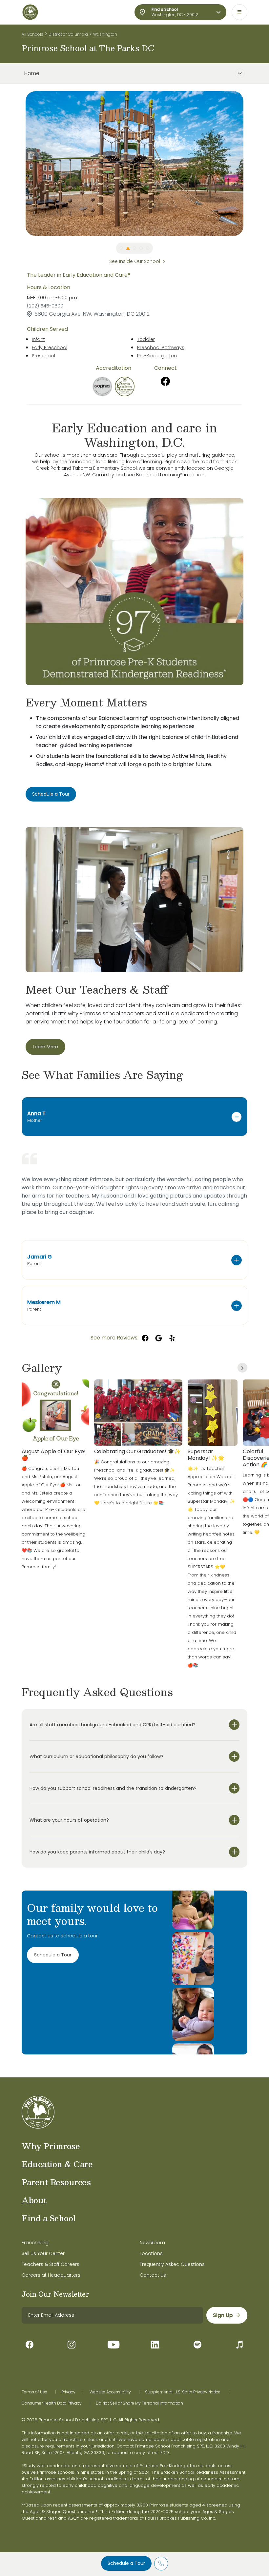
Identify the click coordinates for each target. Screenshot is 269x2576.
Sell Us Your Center (43, 2253)
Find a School (49, 2218)
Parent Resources (56, 2182)
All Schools (32, 34)
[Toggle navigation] (239, 12)
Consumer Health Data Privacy (52, 2403)
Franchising (35, 2243)
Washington (105, 34)
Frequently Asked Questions (172, 2264)
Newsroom (152, 2243)
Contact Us (153, 2275)
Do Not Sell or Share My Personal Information (139, 2403)
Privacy (68, 2392)
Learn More (45, 1047)
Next (248, 164)
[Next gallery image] (242, 1368)
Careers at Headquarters (51, 2275)
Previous (21, 164)
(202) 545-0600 (45, 306)
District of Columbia (68, 34)
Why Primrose (51, 2146)
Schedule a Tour (126, 2563)
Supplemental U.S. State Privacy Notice (183, 2392)
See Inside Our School (135, 261)
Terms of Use (34, 2392)
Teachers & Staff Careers (51, 2264)
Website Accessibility (110, 2392)
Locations (151, 2253)
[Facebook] (165, 381)
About (34, 2200)
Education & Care (57, 2164)
